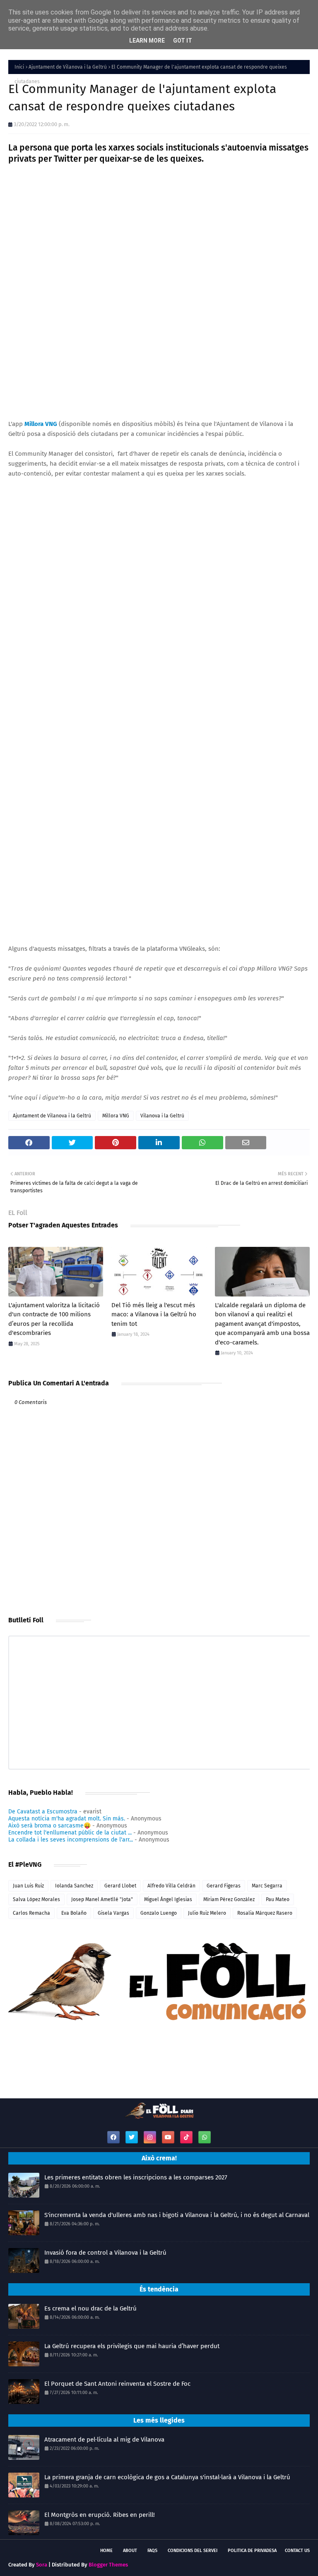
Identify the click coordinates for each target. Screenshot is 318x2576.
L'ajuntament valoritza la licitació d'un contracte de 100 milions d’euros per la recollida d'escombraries (54, 1319)
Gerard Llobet (120, 1886)
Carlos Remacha (31, 1913)
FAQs (152, 2551)
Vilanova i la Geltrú (162, 1116)
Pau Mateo (278, 1899)
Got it (183, 41)
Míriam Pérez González (229, 1899)
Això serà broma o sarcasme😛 (49, 1826)
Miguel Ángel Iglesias (168, 1899)
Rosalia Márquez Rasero (265, 1913)
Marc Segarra (267, 1886)
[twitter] (132, 2137)
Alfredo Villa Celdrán (171, 1886)
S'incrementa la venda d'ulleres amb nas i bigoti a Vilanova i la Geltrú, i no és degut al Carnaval (177, 2215)
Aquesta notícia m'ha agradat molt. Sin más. (67, 1819)
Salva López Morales (36, 1899)
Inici (19, 67)
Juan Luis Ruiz (28, 1886)
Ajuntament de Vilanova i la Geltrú (68, 67)
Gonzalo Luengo (159, 1913)
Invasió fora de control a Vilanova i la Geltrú (105, 2253)
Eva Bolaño (74, 1913)
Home (106, 2551)
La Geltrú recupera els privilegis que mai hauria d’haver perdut (132, 2346)
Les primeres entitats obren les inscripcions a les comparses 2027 (136, 2177)
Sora (42, 2565)
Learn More (147, 41)
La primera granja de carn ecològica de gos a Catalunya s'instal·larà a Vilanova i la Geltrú (167, 2477)
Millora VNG (116, 1116)
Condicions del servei (193, 2551)
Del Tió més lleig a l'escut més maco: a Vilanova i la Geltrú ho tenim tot (154, 1314)
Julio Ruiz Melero (207, 1913)
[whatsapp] (205, 2137)
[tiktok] (186, 2137)
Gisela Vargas (113, 1913)
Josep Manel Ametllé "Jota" (102, 1899)
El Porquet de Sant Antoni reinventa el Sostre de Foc (117, 2384)
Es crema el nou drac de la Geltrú (90, 2308)
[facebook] (113, 2137)
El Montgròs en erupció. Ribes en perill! (100, 2515)
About (130, 2551)
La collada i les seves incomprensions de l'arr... (71, 1840)
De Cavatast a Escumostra (43, 1812)
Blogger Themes (108, 2565)
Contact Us (297, 2551)
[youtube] (168, 2137)
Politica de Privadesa (252, 2551)
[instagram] (150, 2137)
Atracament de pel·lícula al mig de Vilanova (104, 2440)
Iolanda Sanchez (74, 1886)
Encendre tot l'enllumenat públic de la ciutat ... (70, 1833)
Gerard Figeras (224, 1886)
